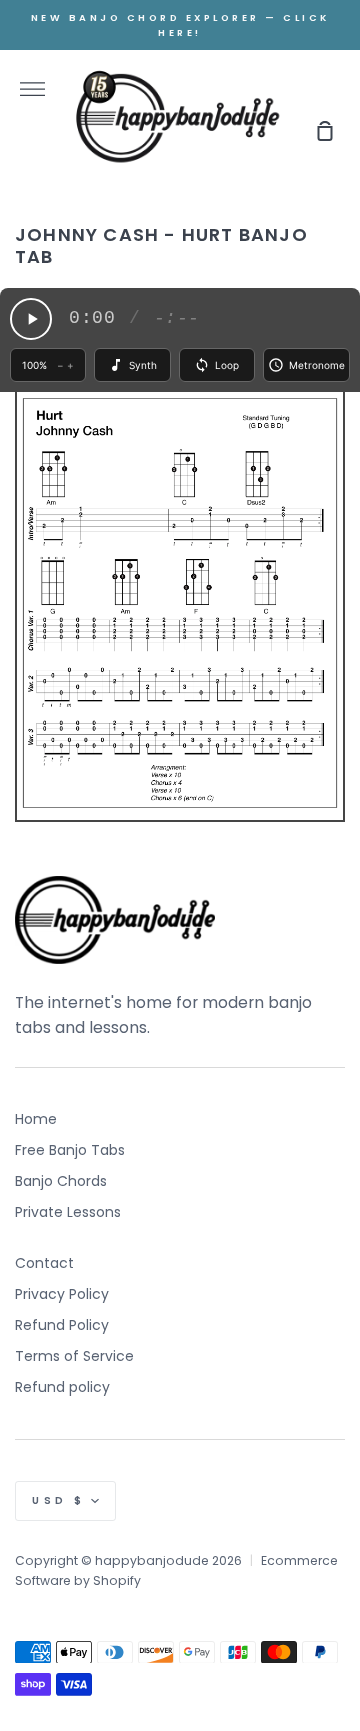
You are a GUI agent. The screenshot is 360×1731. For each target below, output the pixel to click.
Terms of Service (74, 1356)
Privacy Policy (62, 1294)
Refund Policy (62, 1325)
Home (36, 1119)
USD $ (59, 1500)
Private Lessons (68, 1212)
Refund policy (62, 1387)
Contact (44, 1263)
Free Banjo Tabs (70, 1150)
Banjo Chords (61, 1181)
